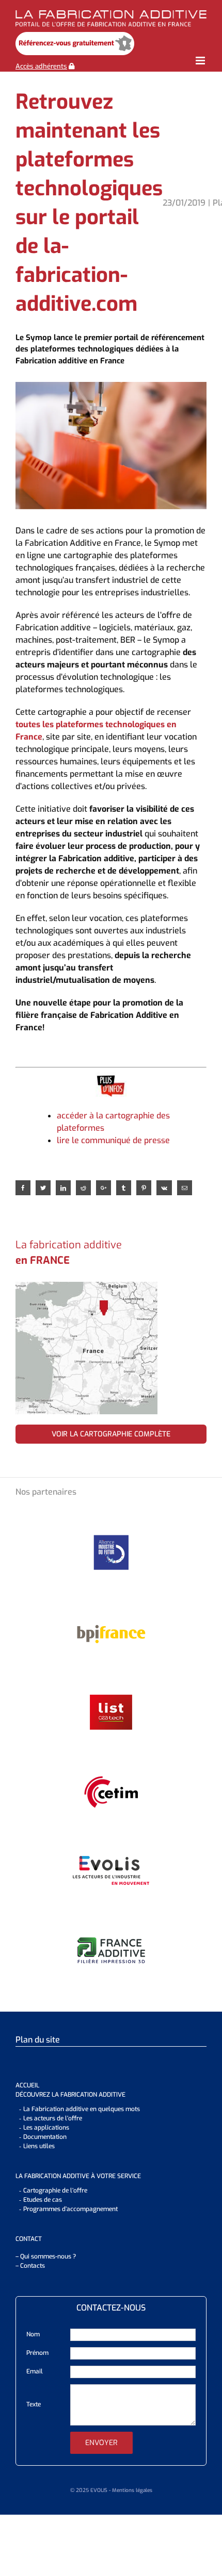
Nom (33, 2334)
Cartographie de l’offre (55, 2190)
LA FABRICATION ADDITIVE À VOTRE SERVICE (78, 2176)
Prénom (37, 2353)
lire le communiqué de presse (113, 1140)
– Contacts (30, 2266)
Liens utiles (39, 2146)
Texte (34, 2404)
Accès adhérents (41, 66)
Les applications (46, 2128)
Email (35, 2371)
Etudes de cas (43, 2200)
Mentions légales (132, 2490)
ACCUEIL (27, 2085)
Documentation (45, 2137)
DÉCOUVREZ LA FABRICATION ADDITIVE (70, 2095)
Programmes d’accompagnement (70, 2209)
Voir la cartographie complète (111, 1434)
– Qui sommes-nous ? (46, 2256)
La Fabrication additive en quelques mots (82, 2109)
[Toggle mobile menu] (201, 61)
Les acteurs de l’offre (53, 2118)
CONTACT (29, 2239)
